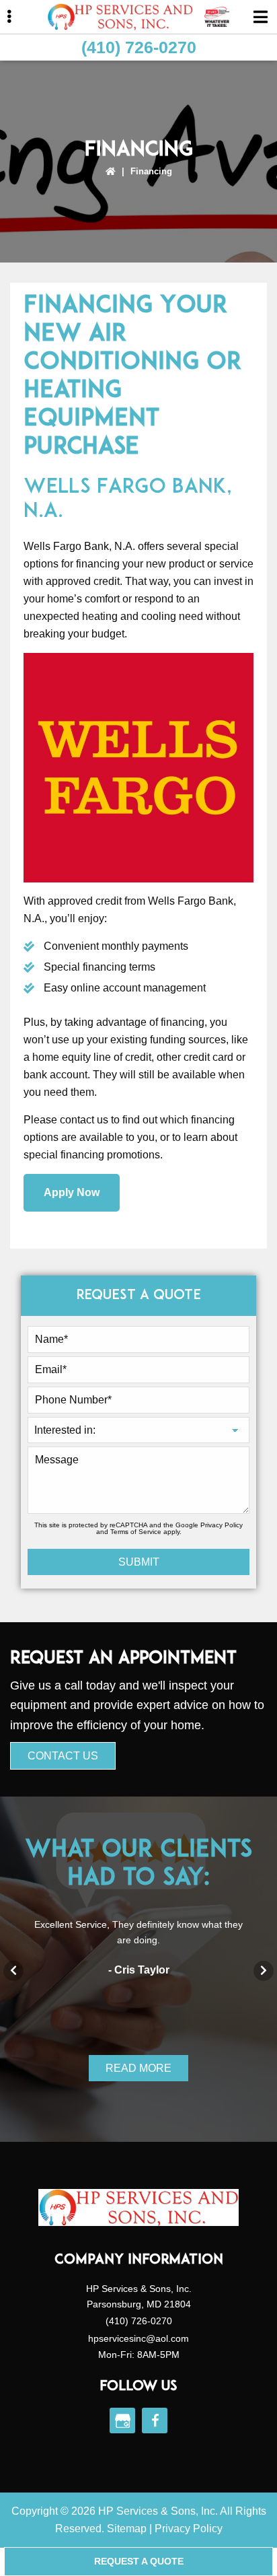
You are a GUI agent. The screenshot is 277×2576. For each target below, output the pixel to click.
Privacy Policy (222, 1525)
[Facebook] (155, 2421)
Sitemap (127, 2529)
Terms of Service (136, 1532)
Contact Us (63, 1756)
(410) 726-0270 (139, 47)
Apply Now (72, 1192)
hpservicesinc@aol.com (138, 2338)
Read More (138, 2068)
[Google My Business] (122, 2421)
